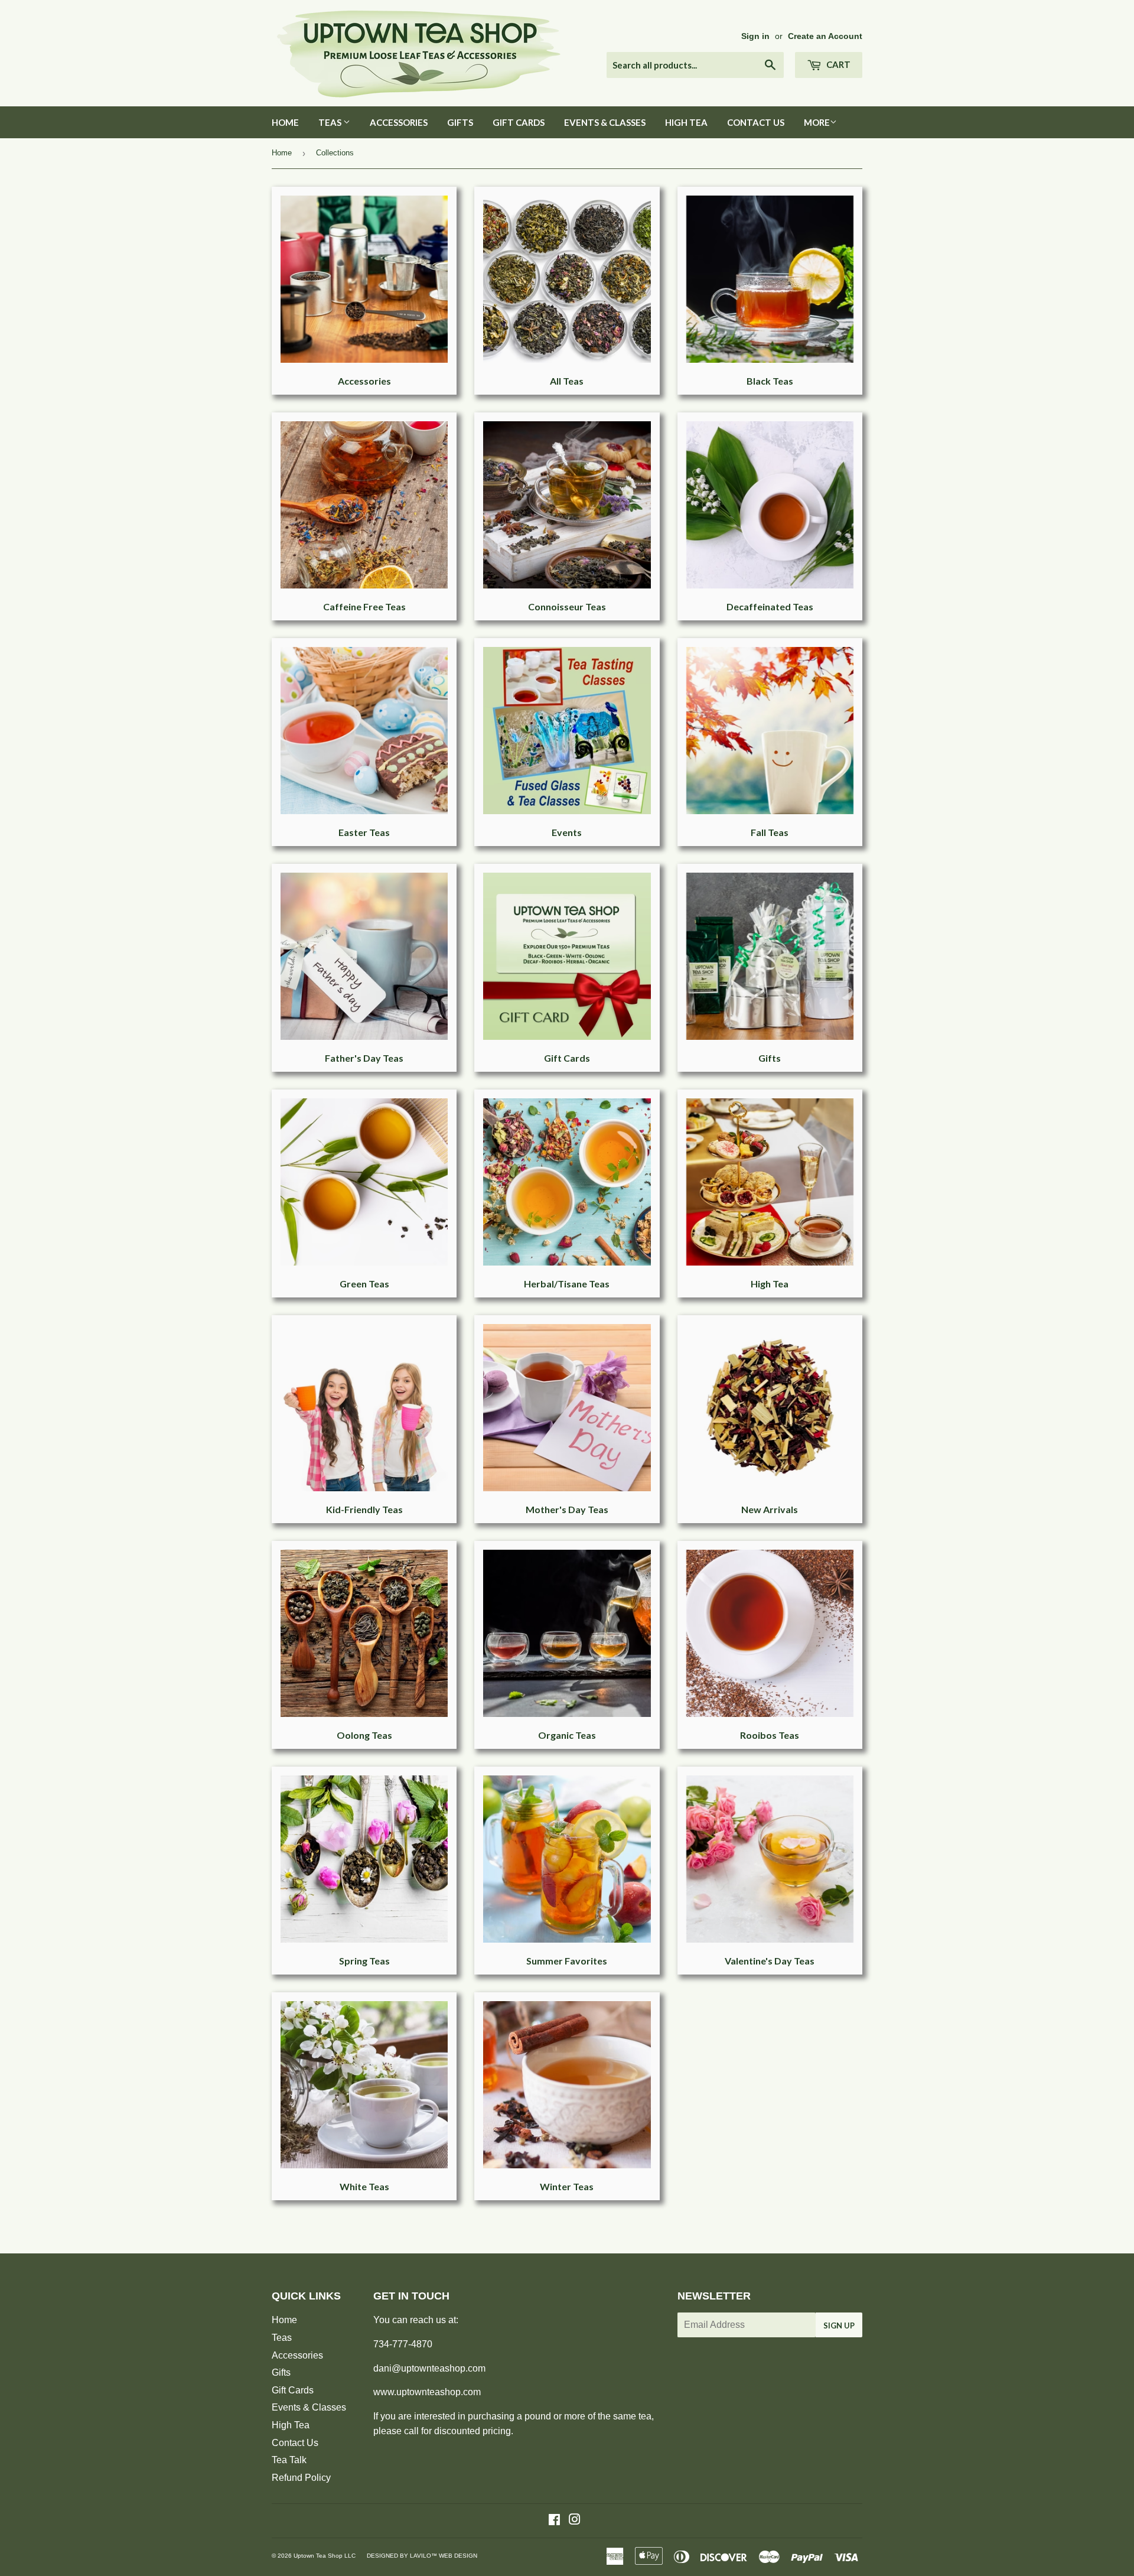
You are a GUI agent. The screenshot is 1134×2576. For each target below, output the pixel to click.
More (817, 122)
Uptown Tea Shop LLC (325, 2556)
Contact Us (756, 122)
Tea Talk (289, 2460)
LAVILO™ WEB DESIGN (444, 2556)
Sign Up (839, 2325)
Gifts (460, 122)
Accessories (399, 122)
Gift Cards (519, 122)
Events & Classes (605, 122)
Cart (838, 64)
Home (285, 122)
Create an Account (825, 36)
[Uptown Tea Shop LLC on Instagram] (575, 2521)
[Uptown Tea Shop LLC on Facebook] (554, 2521)
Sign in (755, 36)
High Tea (686, 122)
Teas (331, 122)
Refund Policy (301, 2478)
